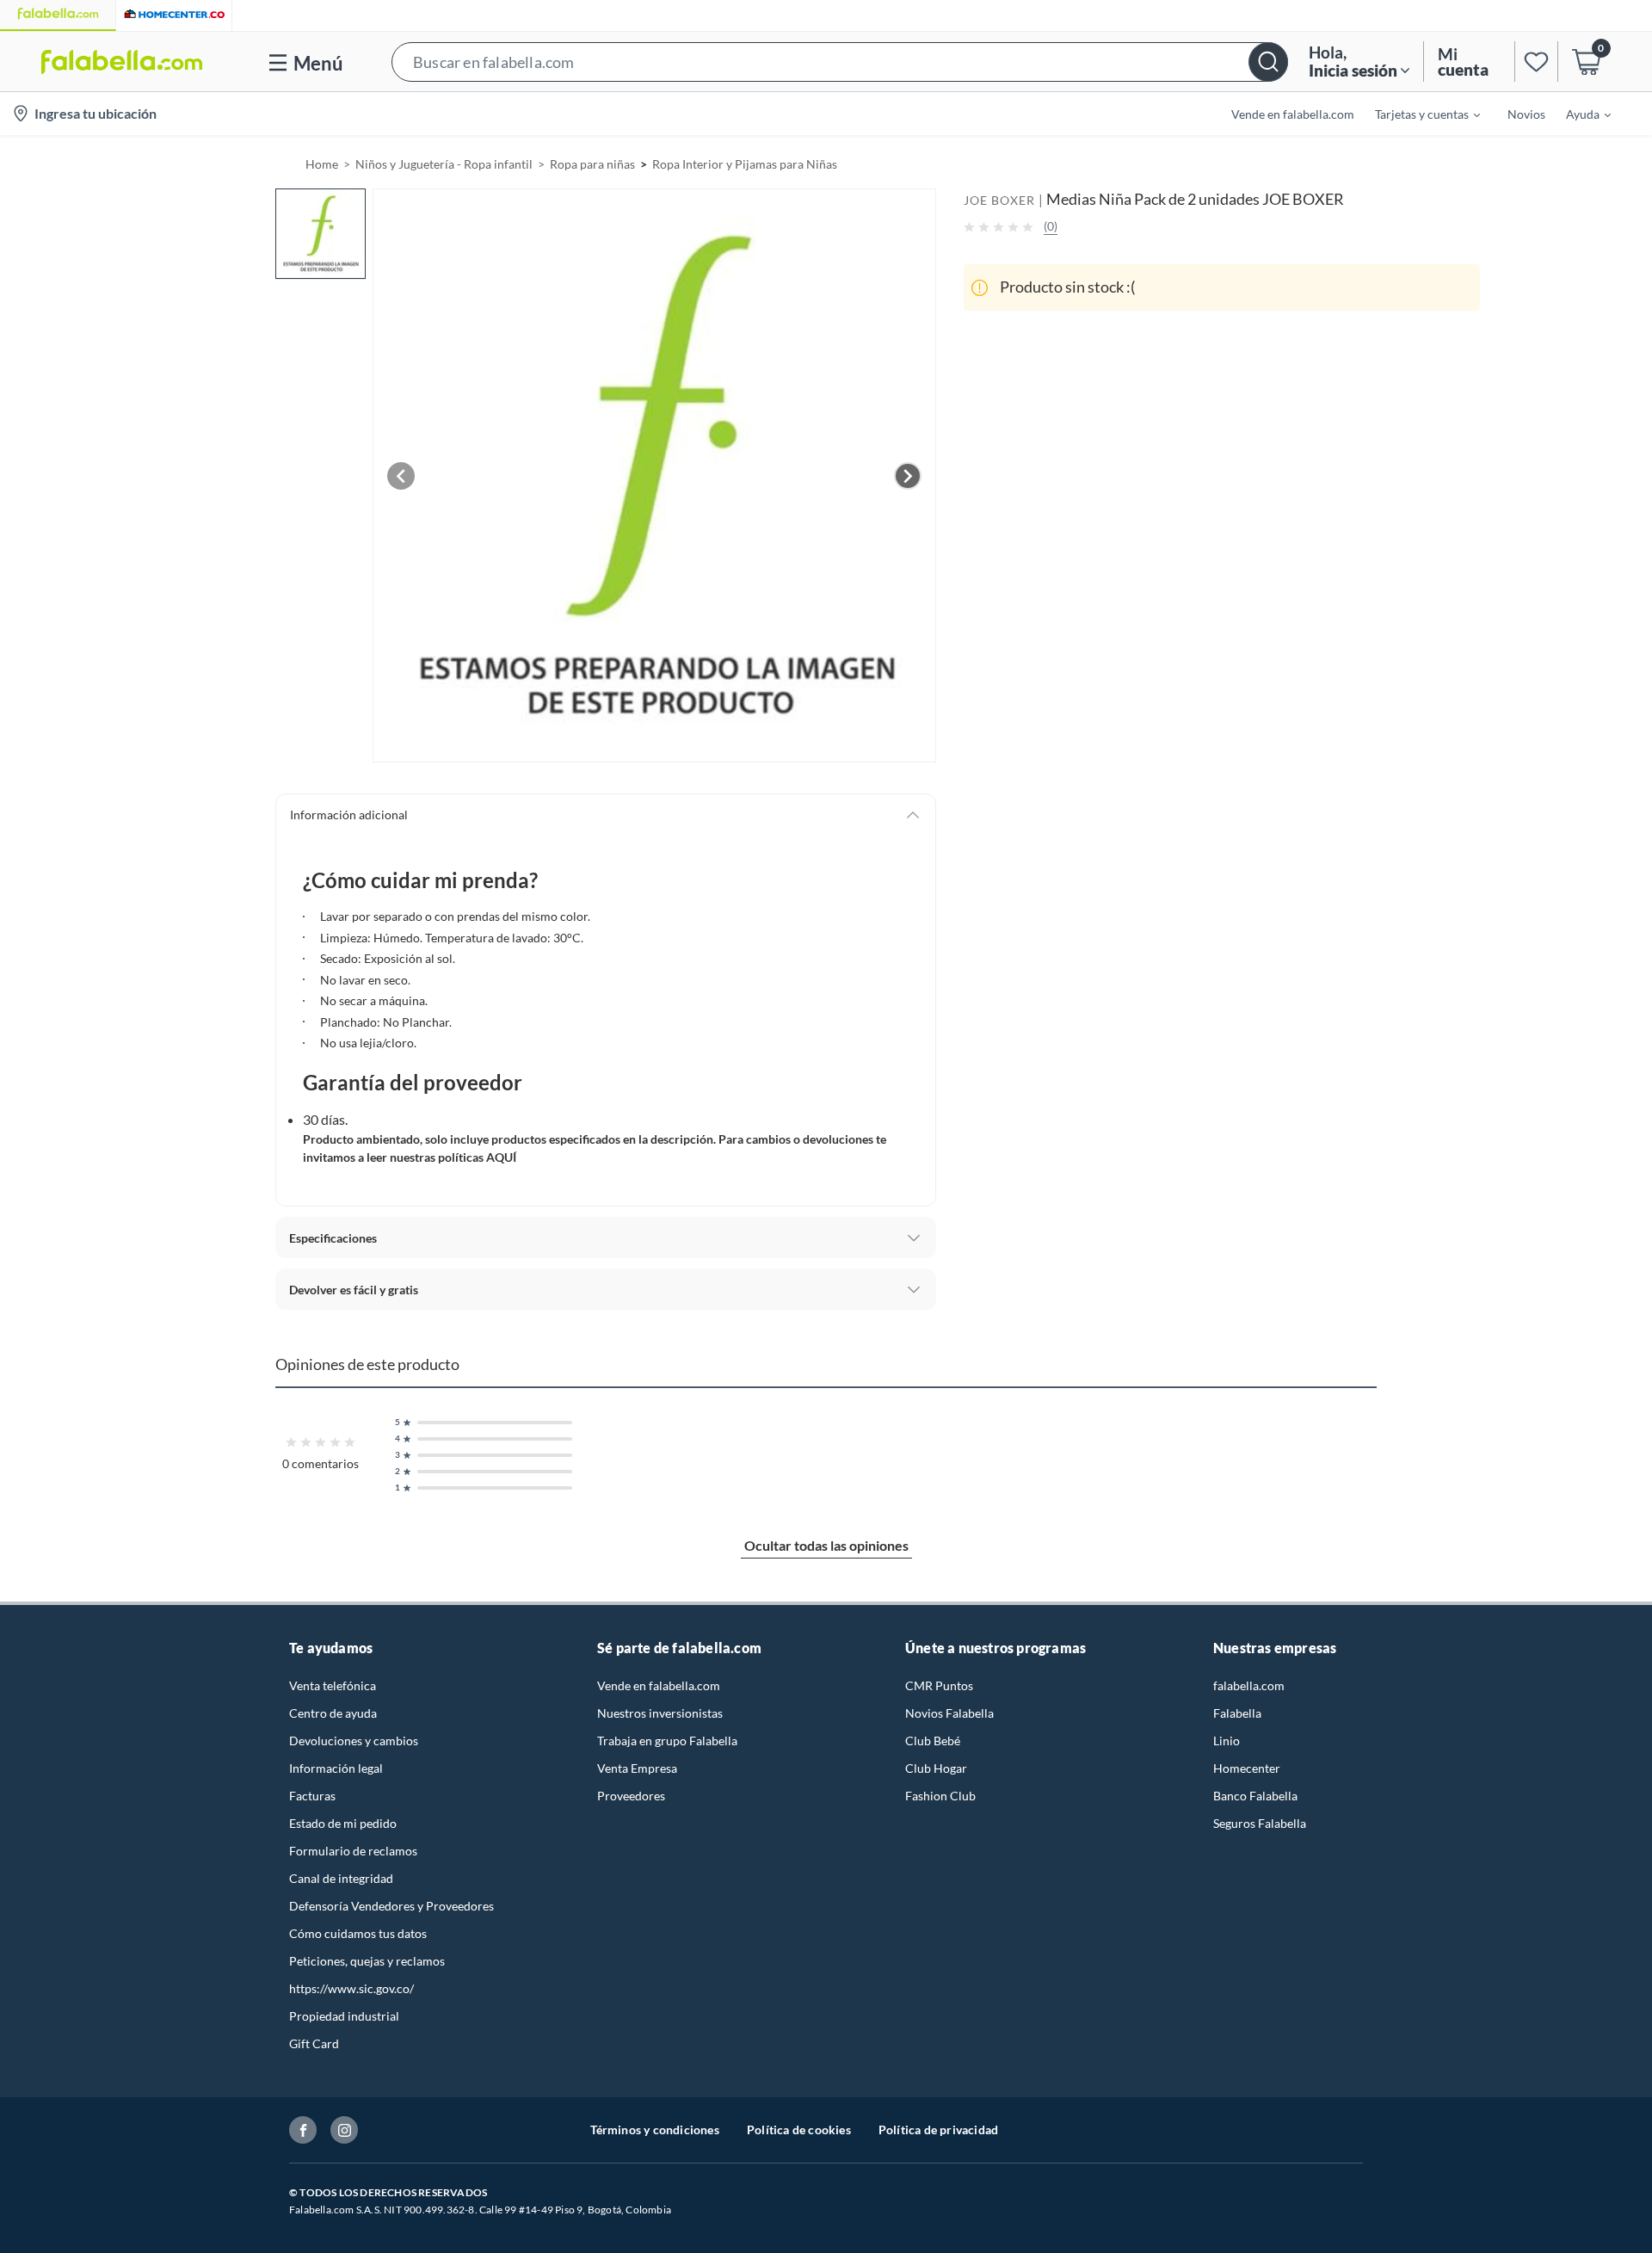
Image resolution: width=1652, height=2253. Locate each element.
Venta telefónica (333, 1685)
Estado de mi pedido (343, 1823)
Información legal (336, 1768)
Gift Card (314, 2043)
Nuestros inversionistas (660, 1713)
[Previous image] (401, 476)
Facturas (312, 1796)
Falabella (1237, 1713)
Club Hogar (936, 1768)
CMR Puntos (939, 1685)
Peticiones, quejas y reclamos (367, 1961)
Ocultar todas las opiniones (826, 1545)
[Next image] (908, 476)
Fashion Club (940, 1796)
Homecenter (1247, 1768)
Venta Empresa (637, 1768)
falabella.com (1249, 1685)
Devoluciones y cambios (354, 1741)
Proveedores (631, 1796)
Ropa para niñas (592, 164)
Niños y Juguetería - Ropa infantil (444, 164)
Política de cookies (799, 2130)
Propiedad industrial (344, 2016)
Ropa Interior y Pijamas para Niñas (745, 164)
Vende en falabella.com (659, 1685)
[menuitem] (1417, 114)
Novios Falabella (949, 1713)
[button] (840, 62)
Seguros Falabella (1260, 1823)
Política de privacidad (938, 2130)
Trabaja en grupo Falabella (667, 1741)
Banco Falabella (1255, 1796)
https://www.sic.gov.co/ (351, 1988)
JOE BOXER (999, 200)
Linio (1227, 1741)
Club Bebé (933, 1741)
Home (322, 164)
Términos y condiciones (655, 2130)
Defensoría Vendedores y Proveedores (391, 1906)
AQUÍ (501, 1157)
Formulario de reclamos (353, 1851)
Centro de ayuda (333, 1713)
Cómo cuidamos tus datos (358, 1933)
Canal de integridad (341, 1878)
